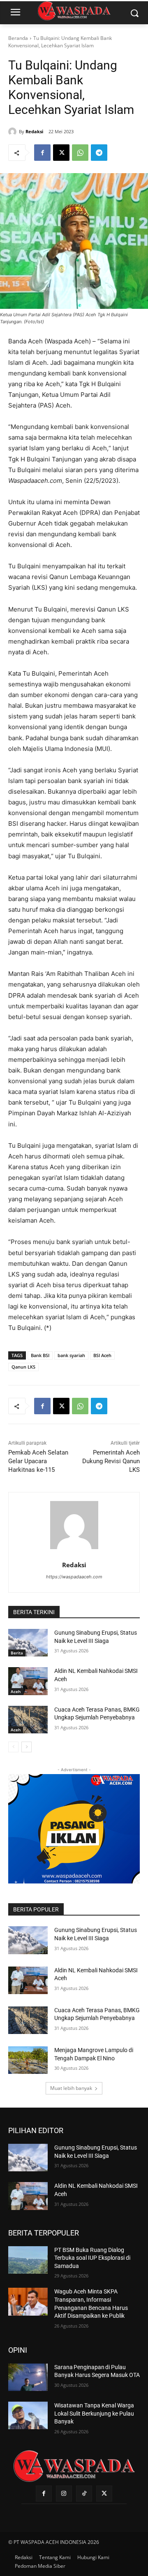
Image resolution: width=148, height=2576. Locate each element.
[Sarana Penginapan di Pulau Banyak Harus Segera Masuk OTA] (28, 2377)
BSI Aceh (102, 1355)
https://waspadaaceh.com (74, 1577)
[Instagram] (64, 2494)
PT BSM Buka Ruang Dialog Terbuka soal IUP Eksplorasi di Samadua (92, 2258)
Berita (17, 1653)
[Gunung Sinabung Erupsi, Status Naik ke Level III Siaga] (28, 1643)
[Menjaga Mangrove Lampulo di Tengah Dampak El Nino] (28, 2060)
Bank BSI (40, 1355)
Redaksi (34, 131)
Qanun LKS (23, 1367)
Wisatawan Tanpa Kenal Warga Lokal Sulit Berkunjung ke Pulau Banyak (94, 2413)
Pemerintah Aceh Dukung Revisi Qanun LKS (111, 1461)
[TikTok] (84, 2494)
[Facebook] (42, 153)
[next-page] (27, 1747)
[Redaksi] (14, 132)
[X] (61, 153)
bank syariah (71, 1355)
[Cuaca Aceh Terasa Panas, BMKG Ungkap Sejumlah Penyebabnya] (28, 1720)
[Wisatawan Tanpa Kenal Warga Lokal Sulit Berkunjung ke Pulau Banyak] (28, 2415)
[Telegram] (99, 153)
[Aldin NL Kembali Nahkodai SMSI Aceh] (28, 1681)
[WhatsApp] (80, 153)
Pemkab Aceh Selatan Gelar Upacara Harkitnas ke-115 (38, 1461)
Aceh (16, 1691)
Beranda (18, 38)
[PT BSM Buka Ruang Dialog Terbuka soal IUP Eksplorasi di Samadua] (28, 2260)
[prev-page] (13, 1747)
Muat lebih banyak (71, 2088)
